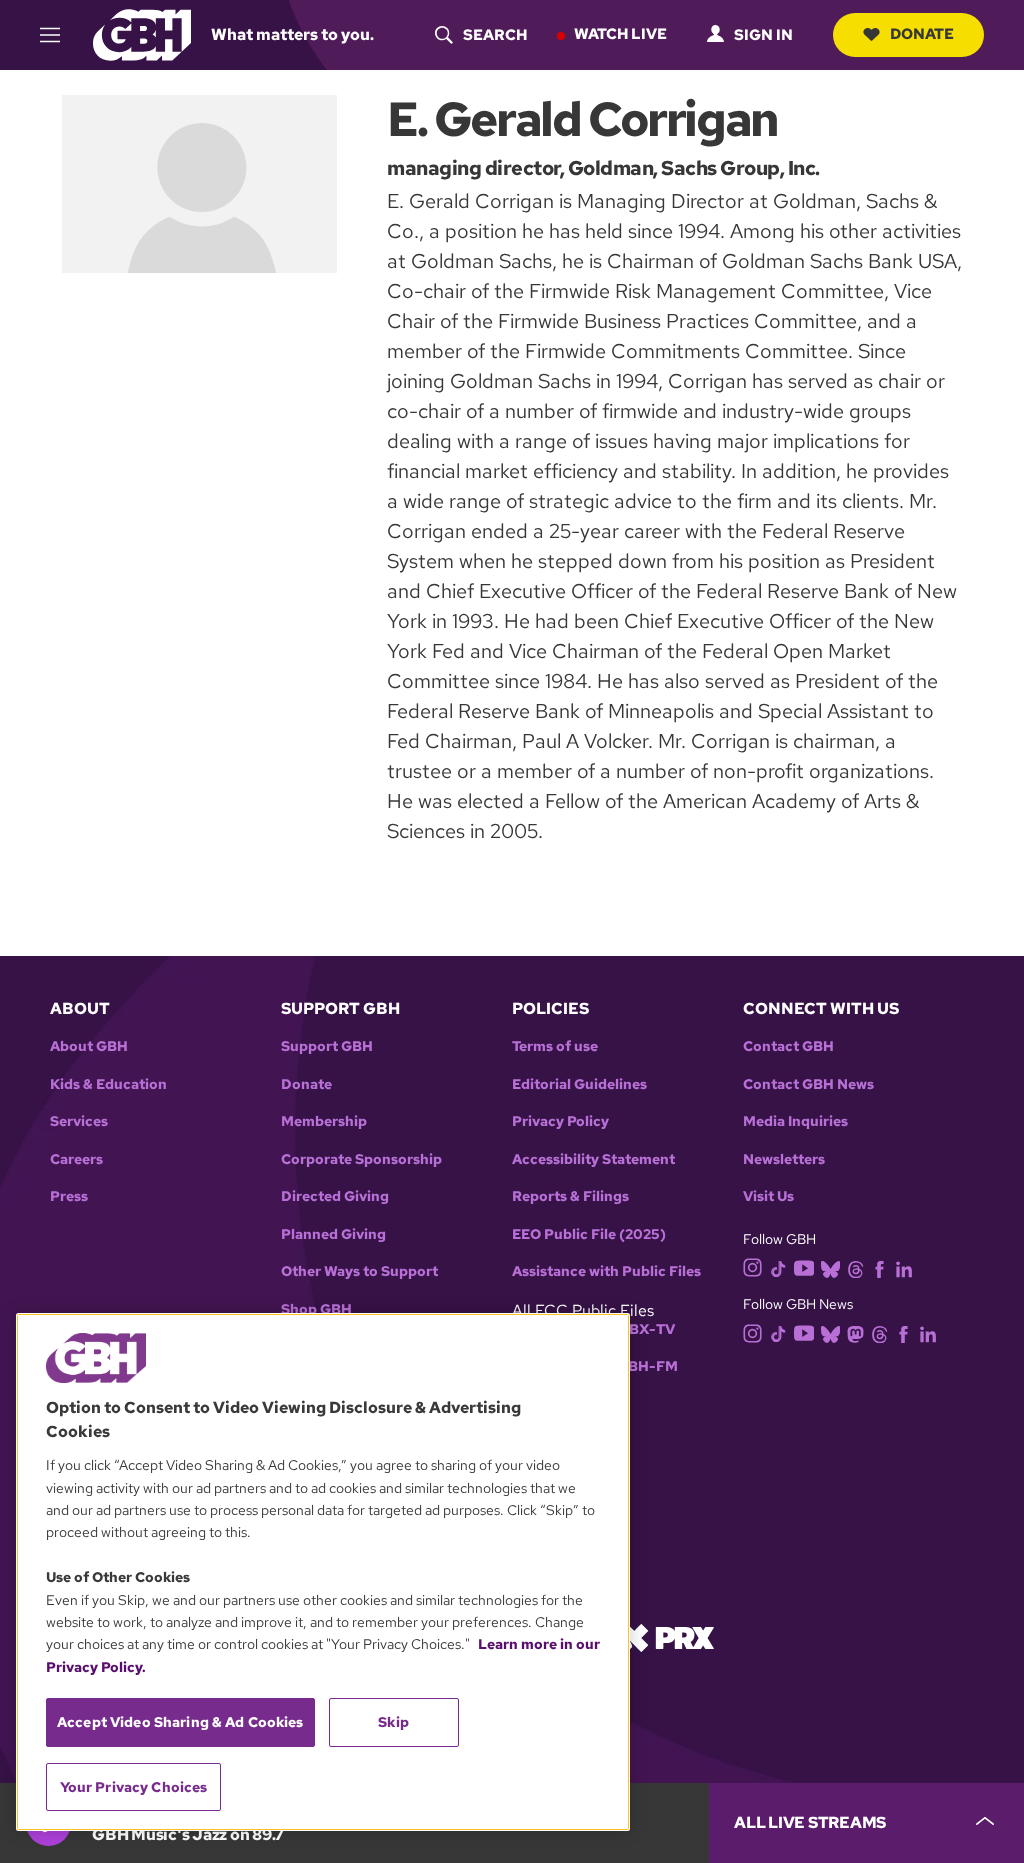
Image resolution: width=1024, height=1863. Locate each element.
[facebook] (879, 1267)
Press (69, 1196)
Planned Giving (333, 1234)
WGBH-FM (640, 1366)
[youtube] (804, 1266)
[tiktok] (778, 1267)
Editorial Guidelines (579, 1084)
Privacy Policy (560, 1121)
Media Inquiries (795, 1121)
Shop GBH (316, 1309)
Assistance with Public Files (606, 1271)
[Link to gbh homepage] (142, 33)
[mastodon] (855, 1332)
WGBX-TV (639, 1329)
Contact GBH (788, 1046)
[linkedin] (904, 1267)
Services (79, 1121)
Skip (393, 1722)
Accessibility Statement (593, 1159)
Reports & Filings (570, 1196)
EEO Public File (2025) (589, 1234)
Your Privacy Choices (134, 1787)
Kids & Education (108, 1084)
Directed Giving (335, 1196)
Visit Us (768, 1196)
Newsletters (784, 1159)
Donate (922, 34)
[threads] (855, 1267)
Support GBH (327, 1046)
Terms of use (555, 1046)
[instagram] (753, 1266)
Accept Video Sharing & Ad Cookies (180, 1722)
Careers (76, 1159)
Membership (324, 1121)
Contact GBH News (808, 1084)
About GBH (89, 1046)
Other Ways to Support (359, 1271)
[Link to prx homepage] (667, 1636)
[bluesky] (830, 1267)
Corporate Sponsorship (361, 1159)
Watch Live (620, 34)
